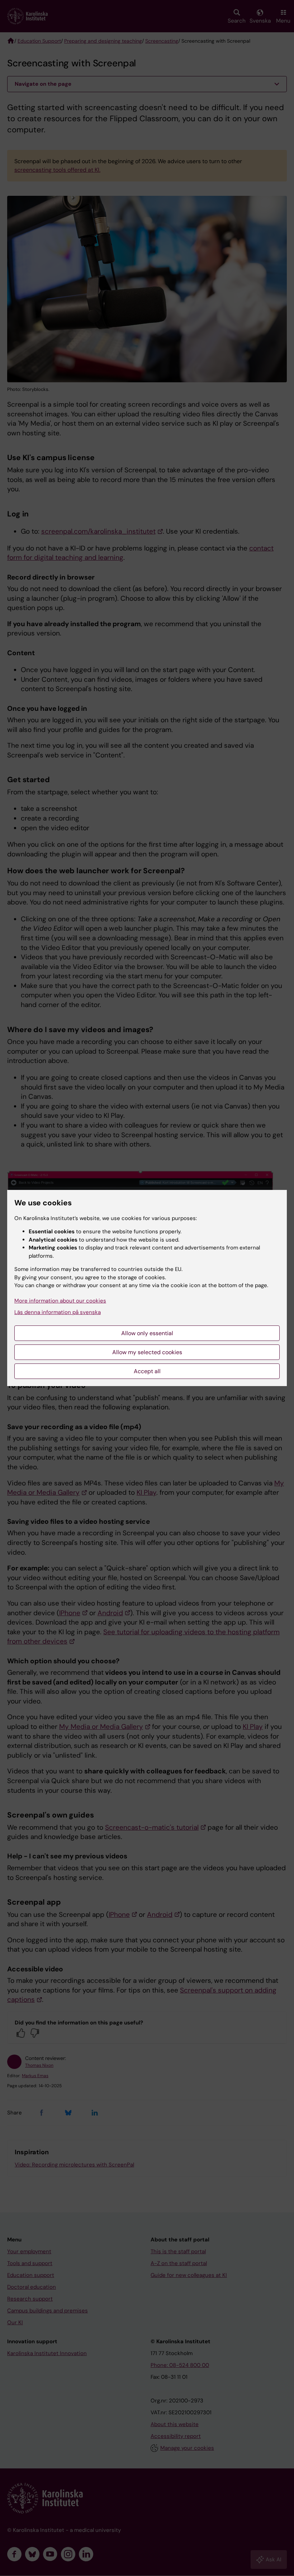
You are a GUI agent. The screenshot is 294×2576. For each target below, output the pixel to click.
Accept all (147, 1371)
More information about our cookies (60, 1301)
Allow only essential (147, 1333)
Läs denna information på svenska (58, 1312)
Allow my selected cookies (147, 1352)
